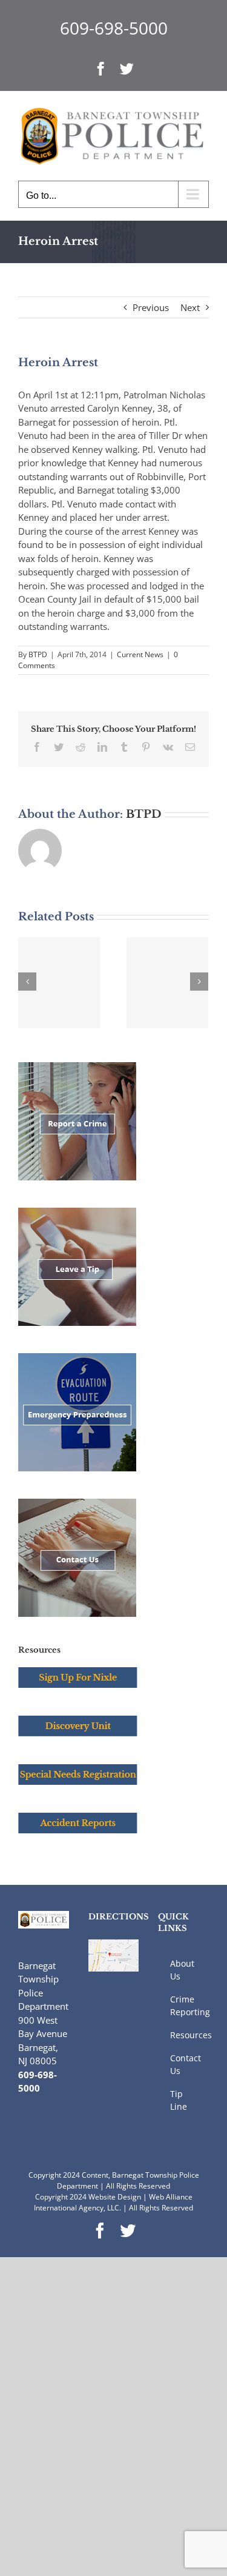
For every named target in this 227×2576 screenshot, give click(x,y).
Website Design (115, 2197)
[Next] (199, 982)
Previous (151, 307)
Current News (140, 654)
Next (190, 307)
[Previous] (27, 982)
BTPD (38, 654)
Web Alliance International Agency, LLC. (113, 2202)
